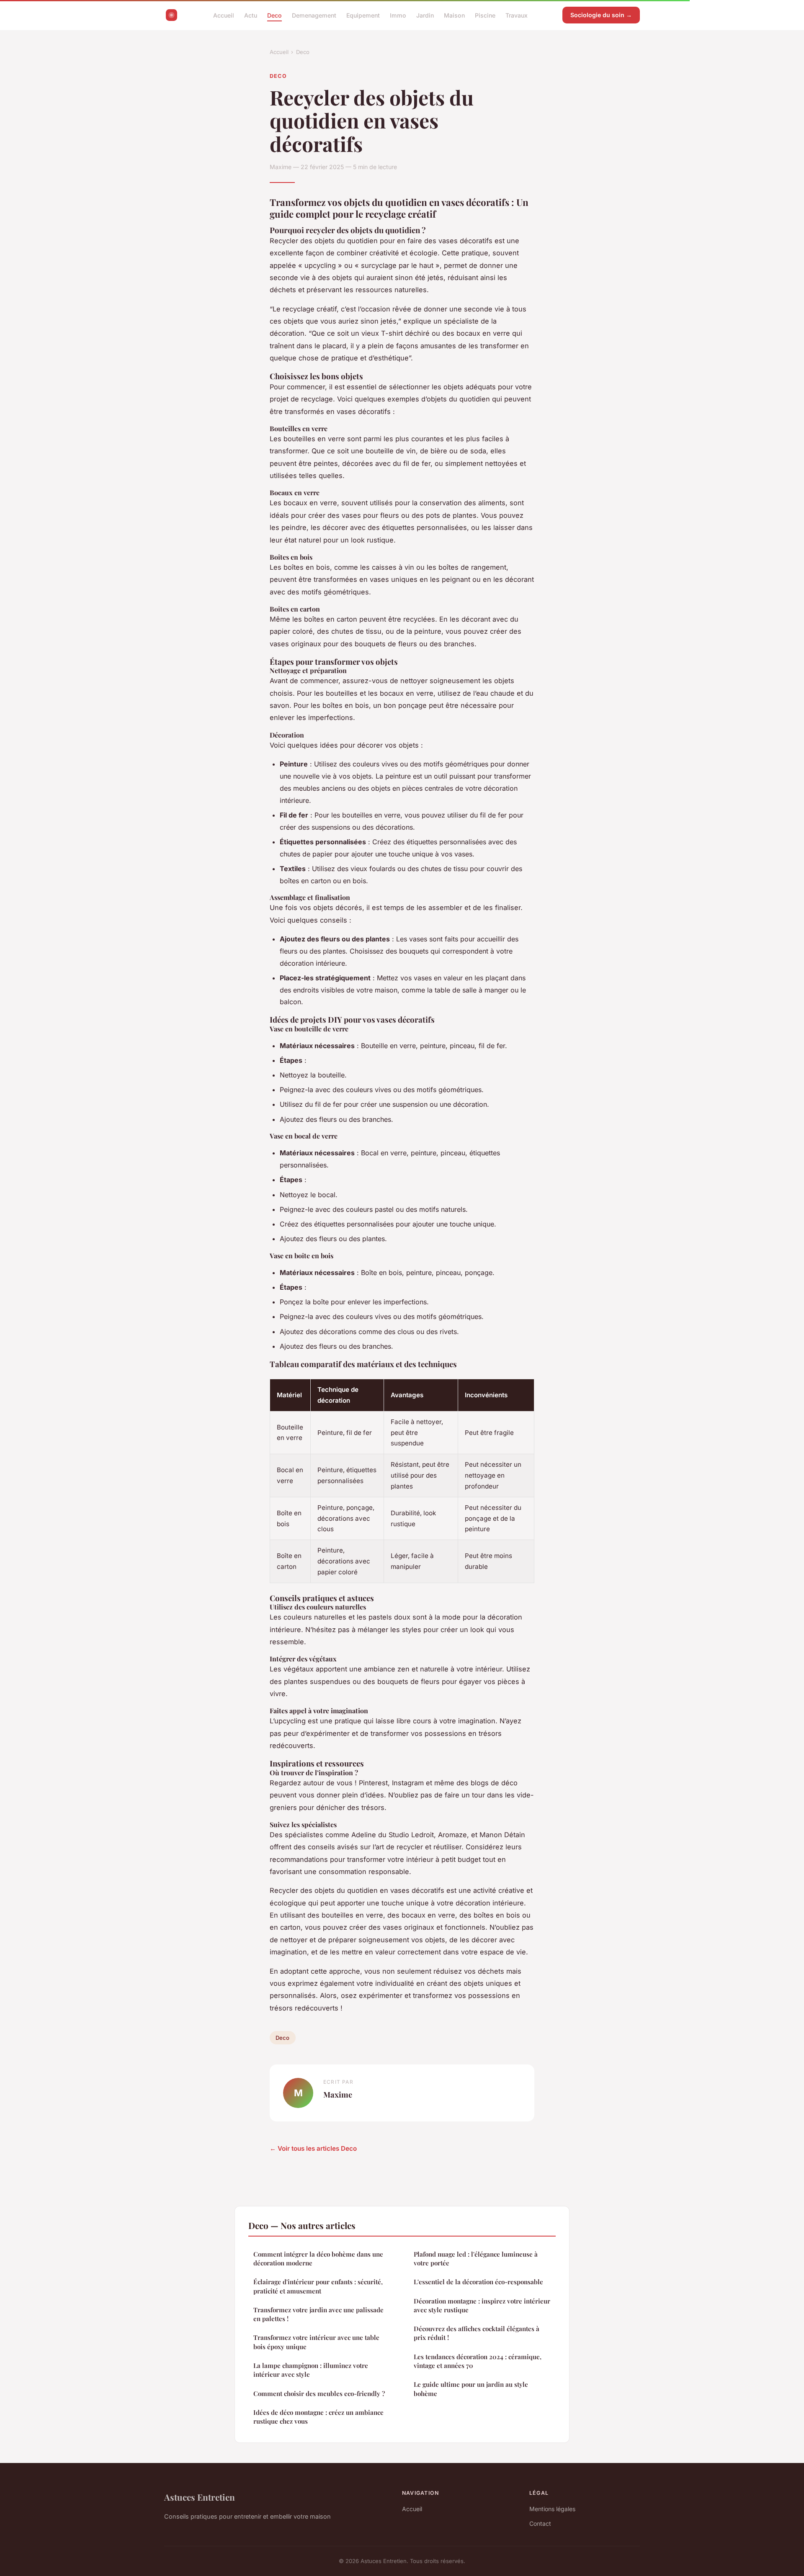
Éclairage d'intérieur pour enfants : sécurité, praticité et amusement (318, 2286)
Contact (540, 2523)
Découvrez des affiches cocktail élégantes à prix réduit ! (477, 2333)
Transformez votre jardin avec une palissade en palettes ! (318, 2314)
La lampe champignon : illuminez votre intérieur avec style (311, 2370)
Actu (251, 15)
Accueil (224, 15)
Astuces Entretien (200, 2497)
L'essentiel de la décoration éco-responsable (478, 2282)
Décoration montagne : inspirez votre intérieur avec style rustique (482, 2305)
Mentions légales (552, 2509)
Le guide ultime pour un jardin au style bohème (471, 2389)
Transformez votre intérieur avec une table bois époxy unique (316, 2342)
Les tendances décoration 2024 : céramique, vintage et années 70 (478, 2361)
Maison (454, 15)
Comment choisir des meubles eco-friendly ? (319, 2393)
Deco (274, 15)
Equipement (363, 15)
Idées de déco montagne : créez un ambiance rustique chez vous (318, 2417)
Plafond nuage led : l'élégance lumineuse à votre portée (476, 2258)
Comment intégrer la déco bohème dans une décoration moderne (318, 2258)
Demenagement (314, 15)
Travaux (517, 15)
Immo (398, 15)
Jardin (425, 15)
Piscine (485, 15)
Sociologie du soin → (601, 15)
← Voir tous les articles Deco (313, 2148)
